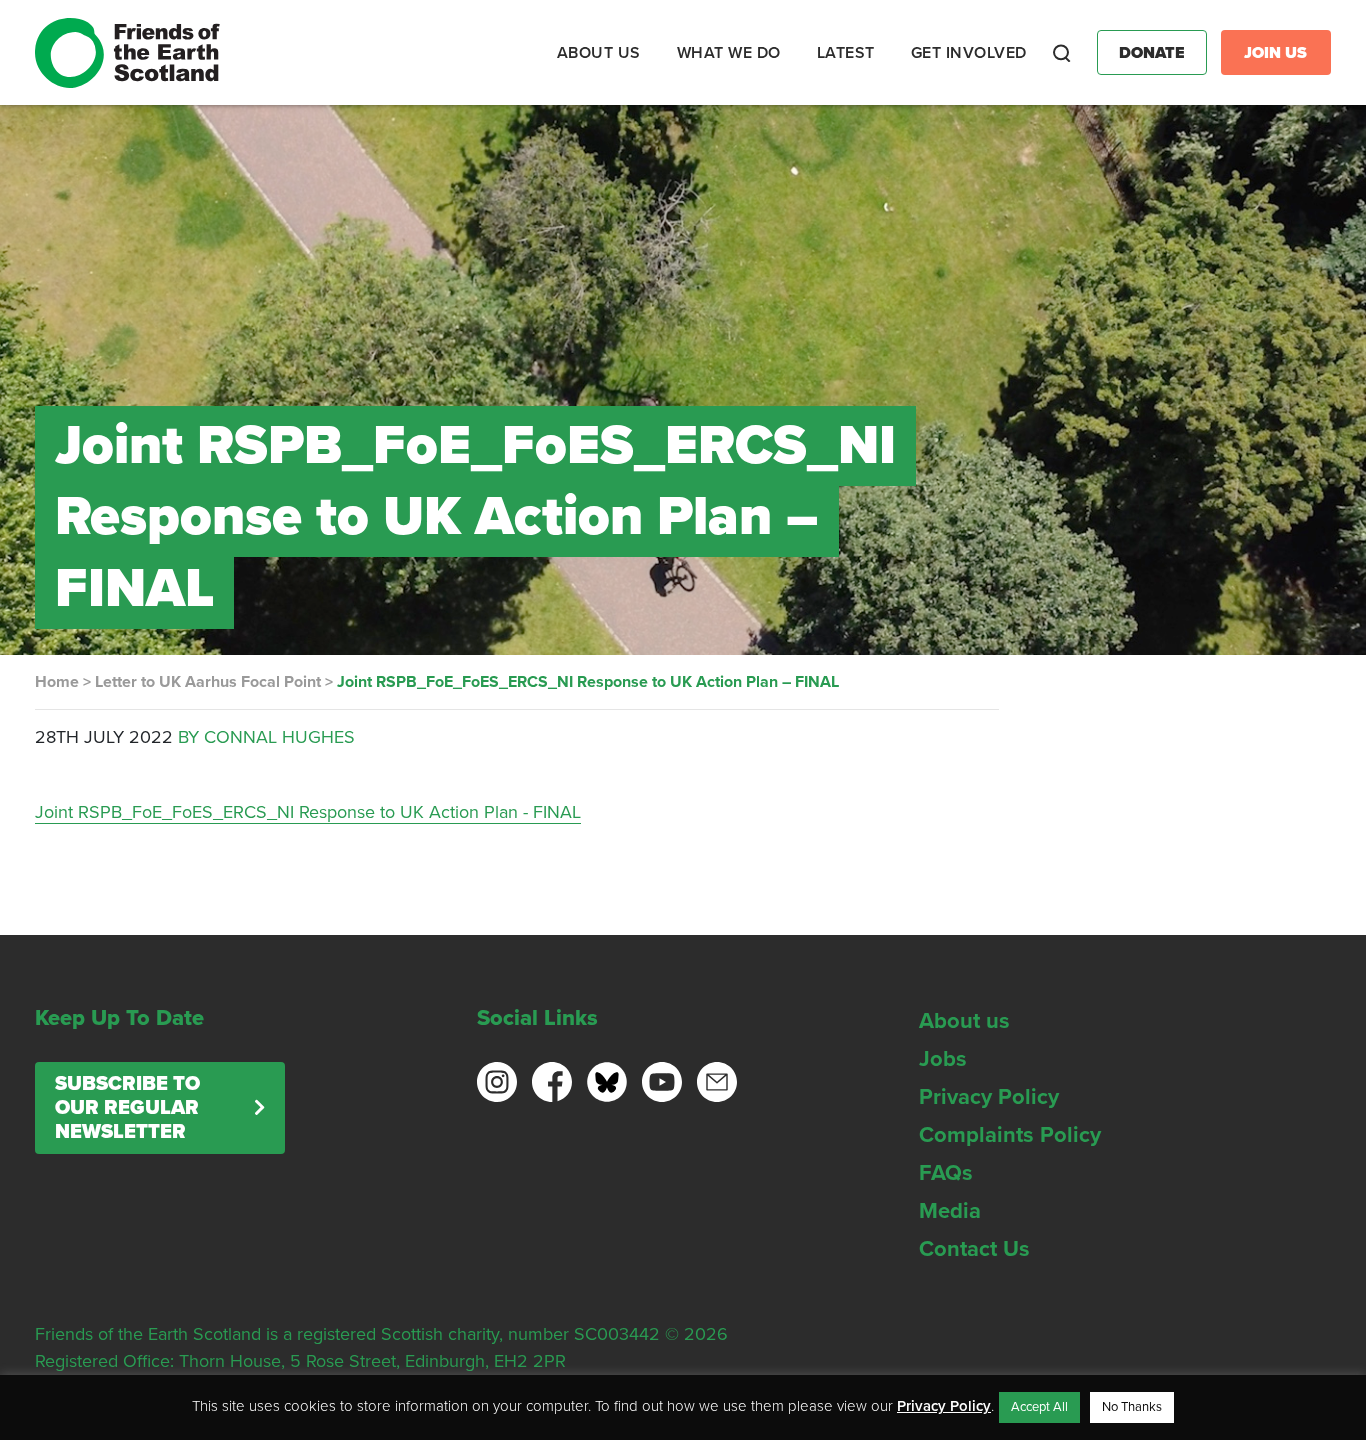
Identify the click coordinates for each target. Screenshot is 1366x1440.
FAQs (946, 1173)
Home (57, 682)
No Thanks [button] (1132, 1407)
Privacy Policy (989, 1097)
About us (964, 1021)
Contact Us (974, 1249)
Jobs (943, 1059)
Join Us (1275, 53)
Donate (1152, 53)
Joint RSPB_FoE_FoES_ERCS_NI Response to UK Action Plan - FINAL (308, 812)
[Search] (1062, 53)
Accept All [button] (1039, 1407)
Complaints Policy (1010, 1135)
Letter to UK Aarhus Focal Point (208, 682)
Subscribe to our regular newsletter (127, 1108)
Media (950, 1211)
